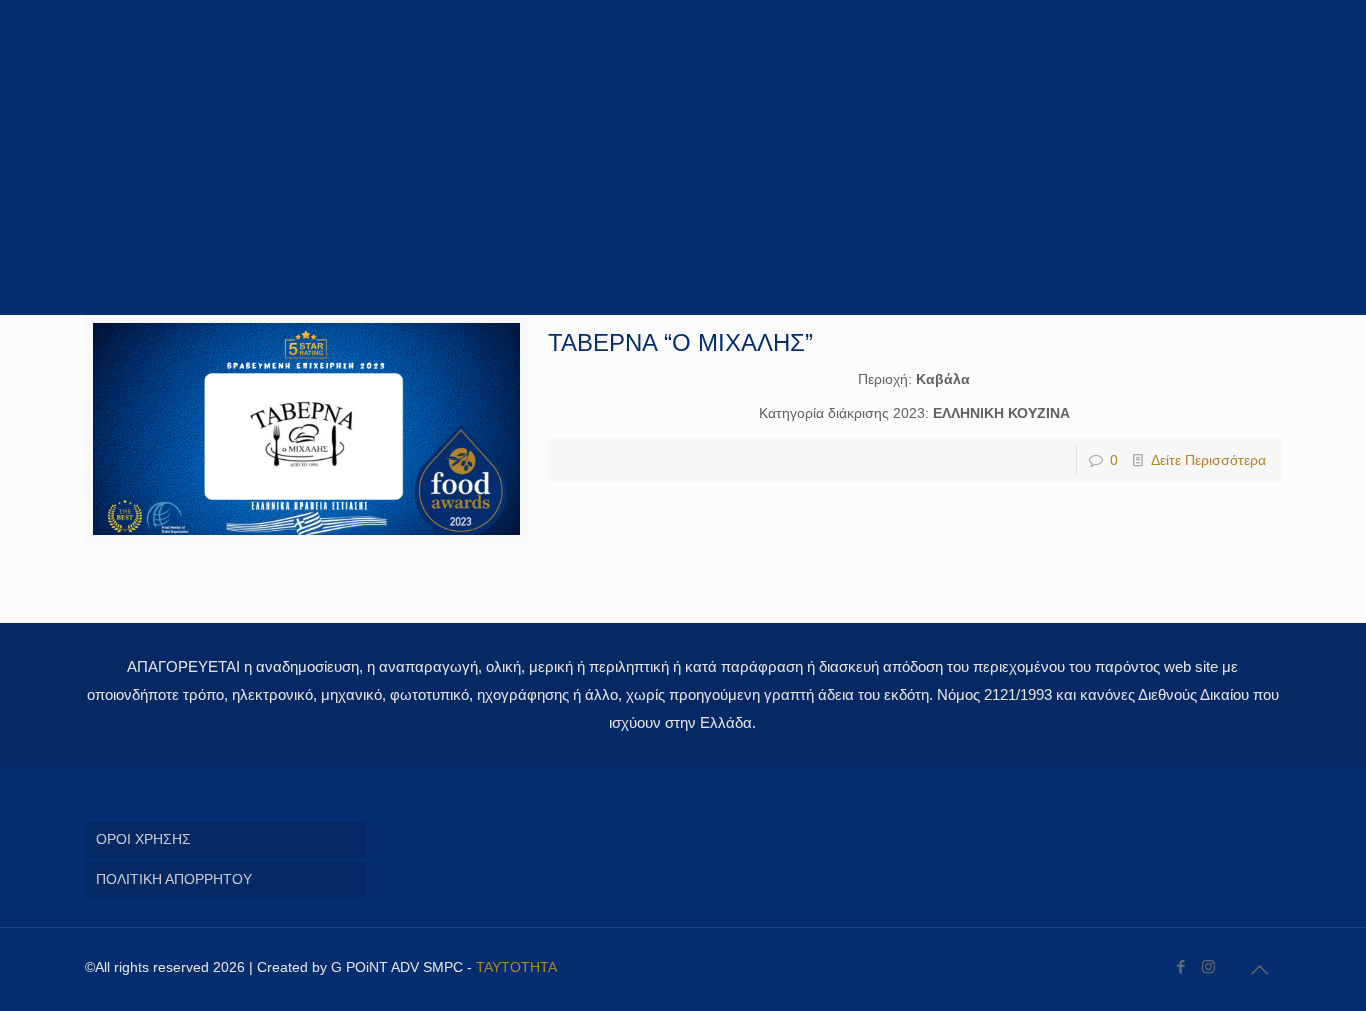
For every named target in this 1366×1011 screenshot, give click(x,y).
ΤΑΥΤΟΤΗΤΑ (516, 967)
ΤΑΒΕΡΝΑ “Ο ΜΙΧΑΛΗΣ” (680, 342)
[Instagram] (1208, 966)
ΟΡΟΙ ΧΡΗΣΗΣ (143, 839)
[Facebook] (1181, 966)
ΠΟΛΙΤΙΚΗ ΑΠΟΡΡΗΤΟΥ (174, 879)
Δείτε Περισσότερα (1208, 460)
